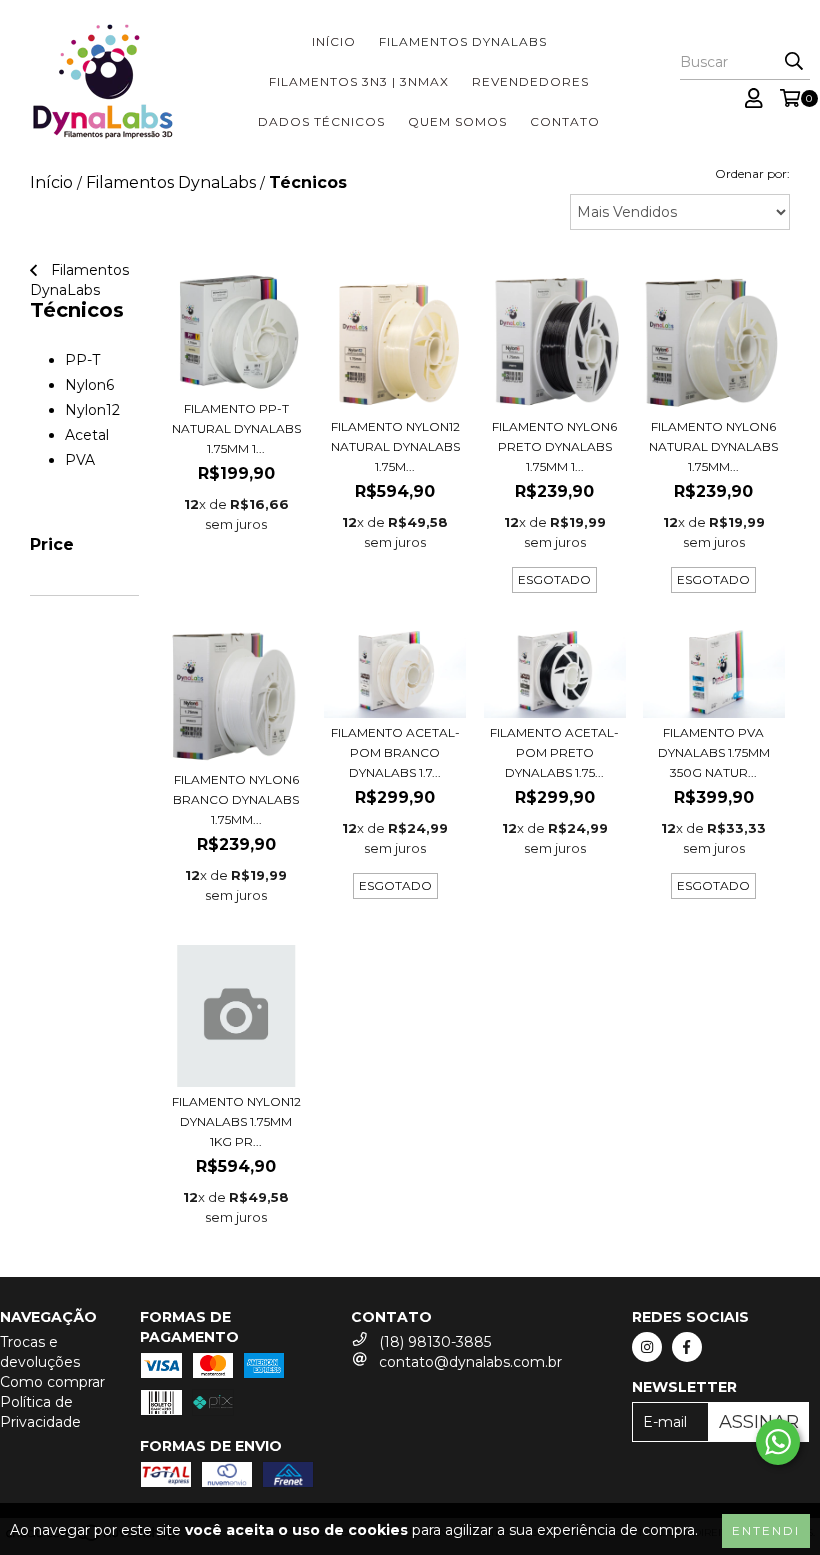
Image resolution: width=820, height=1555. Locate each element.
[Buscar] (794, 62)
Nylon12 (92, 410)
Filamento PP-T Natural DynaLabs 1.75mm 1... (236, 428)
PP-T (82, 360)
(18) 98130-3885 (435, 1342)
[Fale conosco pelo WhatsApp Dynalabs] (778, 1442)
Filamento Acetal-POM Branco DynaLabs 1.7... (395, 752)
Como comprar (52, 1382)
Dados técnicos (321, 121)
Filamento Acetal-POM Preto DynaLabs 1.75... (554, 752)
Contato (565, 121)
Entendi (766, 1530)
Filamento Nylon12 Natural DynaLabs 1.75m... (395, 446)
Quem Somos (457, 121)
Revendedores (530, 81)
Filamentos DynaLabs (463, 41)
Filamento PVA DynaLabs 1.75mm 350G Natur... (714, 752)
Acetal (87, 435)
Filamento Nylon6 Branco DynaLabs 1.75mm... (236, 799)
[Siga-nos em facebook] (687, 1347)
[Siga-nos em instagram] (647, 1347)
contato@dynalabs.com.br (470, 1362)
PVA (80, 460)
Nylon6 (89, 385)
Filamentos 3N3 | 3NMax (359, 81)
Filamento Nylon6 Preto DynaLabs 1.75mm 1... (554, 446)
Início (334, 41)
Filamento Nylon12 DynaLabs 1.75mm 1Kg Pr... (236, 1121)
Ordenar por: (752, 173)
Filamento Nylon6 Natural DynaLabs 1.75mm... (713, 446)
